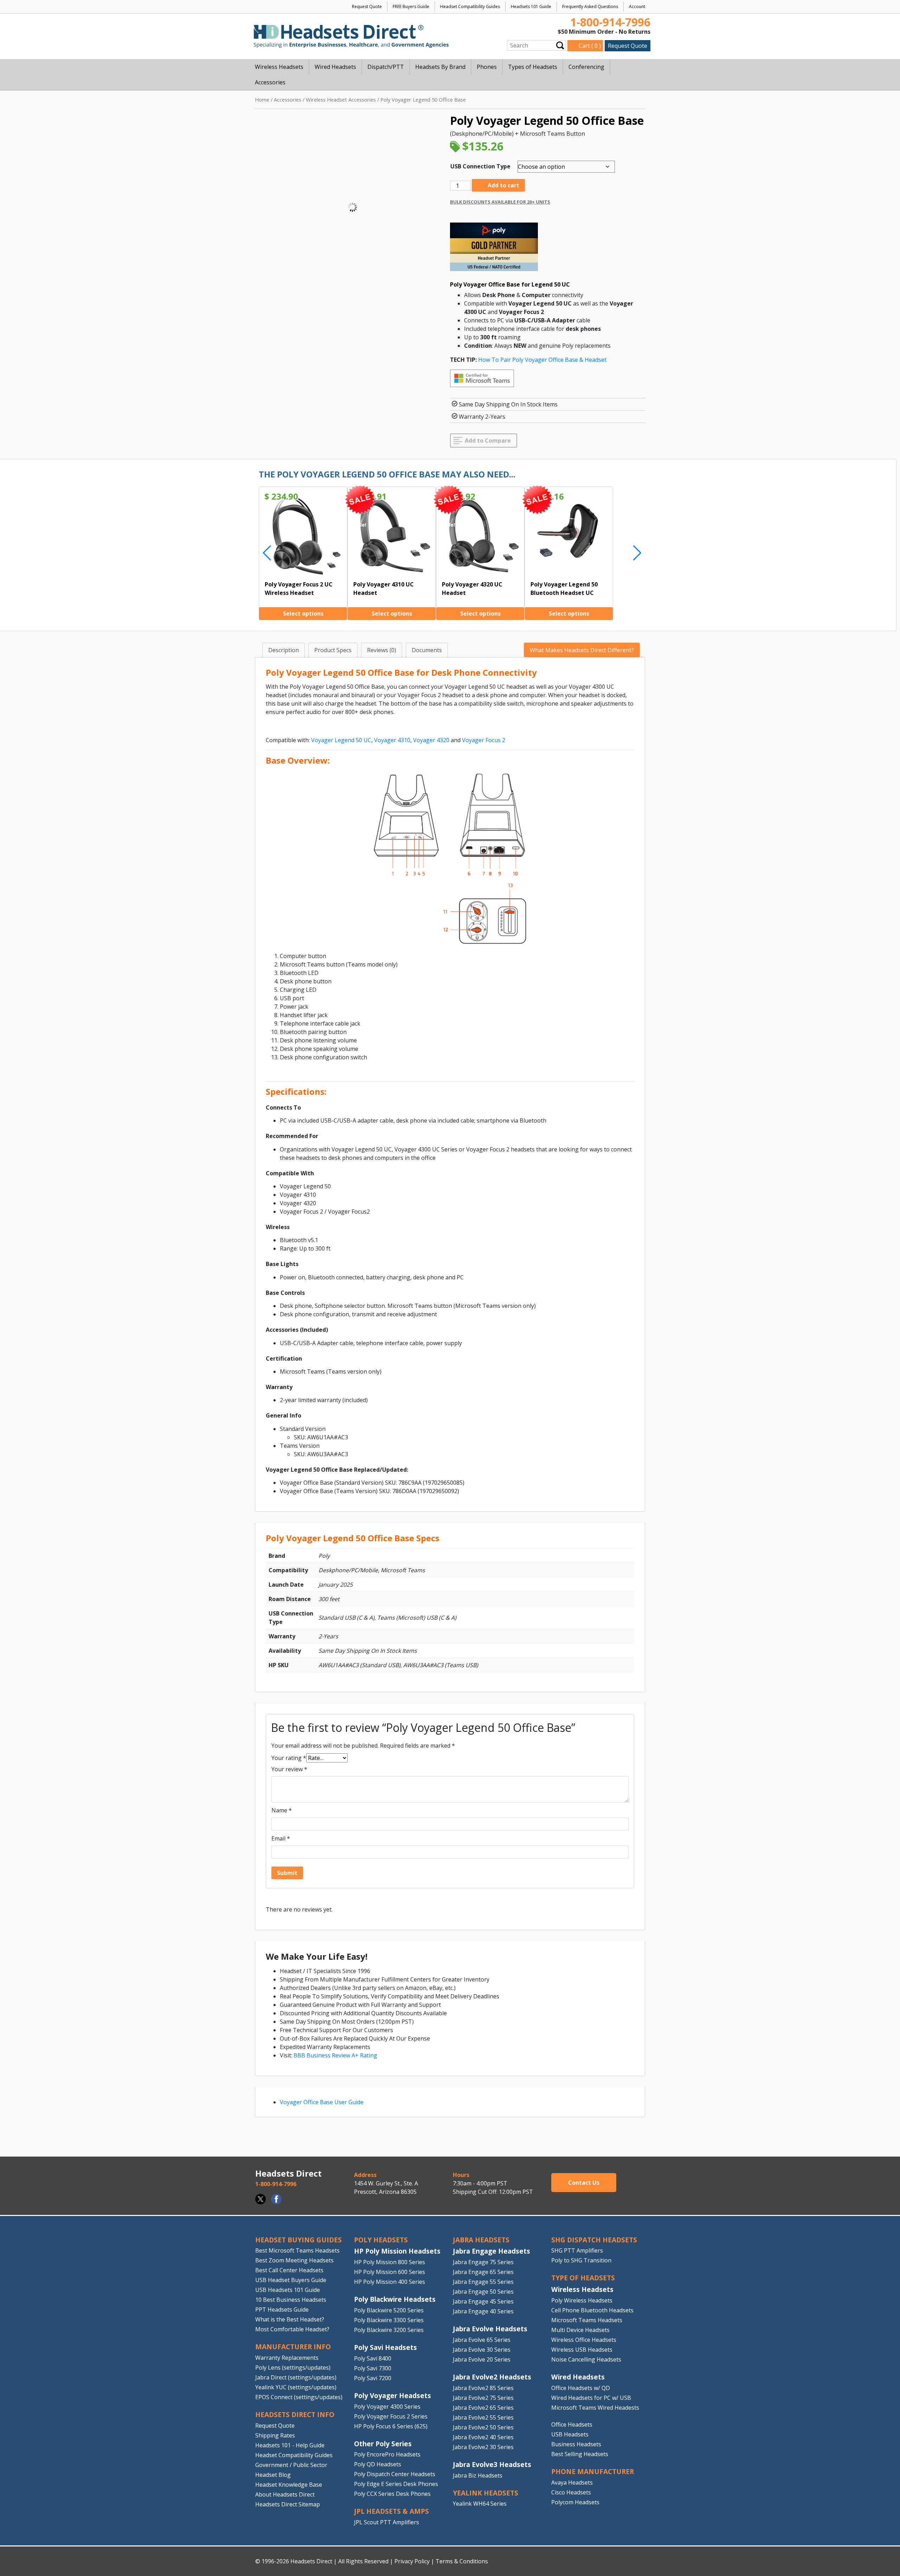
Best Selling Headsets (580, 2454)
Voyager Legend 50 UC (341, 740)
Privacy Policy (412, 2561)
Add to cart (503, 185)
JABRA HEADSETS (481, 2240)
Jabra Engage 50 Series (483, 2292)
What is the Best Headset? (290, 2319)
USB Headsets (570, 2434)
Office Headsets (572, 2424)
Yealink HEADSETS (486, 2493)
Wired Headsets (578, 2377)
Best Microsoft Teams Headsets (297, 2250)
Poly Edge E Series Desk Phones (396, 2484)
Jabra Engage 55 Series (483, 2282)
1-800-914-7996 (610, 22)
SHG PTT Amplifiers (577, 2250)
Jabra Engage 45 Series (483, 2301)
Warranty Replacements (287, 2358)
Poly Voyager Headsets (393, 2395)
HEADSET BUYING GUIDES (298, 2240)
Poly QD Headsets (378, 2464)
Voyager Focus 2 (484, 740)
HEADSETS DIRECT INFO (295, 2414)
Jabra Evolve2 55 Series (483, 2417)
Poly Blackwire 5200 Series (389, 2310)
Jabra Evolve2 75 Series (483, 2398)
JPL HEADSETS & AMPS (391, 2511)
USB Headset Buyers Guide (291, 2280)
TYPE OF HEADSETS (583, 2278)
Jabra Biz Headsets (478, 2475)
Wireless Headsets (582, 2289)
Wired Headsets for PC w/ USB (591, 2398)
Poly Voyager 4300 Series (387, 2407)
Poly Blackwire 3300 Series (389, 2320)
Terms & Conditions (462, 2561)
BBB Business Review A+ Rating (335, 2055)
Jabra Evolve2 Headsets (492, 2377)
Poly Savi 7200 (373, 2378)
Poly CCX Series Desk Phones (392, 2494)
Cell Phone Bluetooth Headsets (592, 2310)
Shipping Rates (275, 2435)
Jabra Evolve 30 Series (482, 2350)
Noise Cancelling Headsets (586, 2359)
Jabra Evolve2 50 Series (483, 2427)
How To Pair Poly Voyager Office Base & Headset (542, 360)
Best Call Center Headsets (289, 2270)
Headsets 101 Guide (531, 7)
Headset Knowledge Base (289, 2485)
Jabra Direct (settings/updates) (296, 2377)
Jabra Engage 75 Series (483, 2262)
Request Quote (367, 7)
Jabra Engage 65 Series (483, 2272)
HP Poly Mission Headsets (397, 2251)
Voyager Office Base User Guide (322, 2102)
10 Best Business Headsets (291, 2300)
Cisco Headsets (571, 2492)
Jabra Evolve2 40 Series (483, 2437)
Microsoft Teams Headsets (587, 2320)
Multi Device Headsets (580, 2330)
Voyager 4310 (392, 740)
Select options (303, 614)
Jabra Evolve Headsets (490, 2329)
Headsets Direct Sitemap (288, 2504)
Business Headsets (576, 2444)
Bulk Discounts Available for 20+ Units (500, 202)
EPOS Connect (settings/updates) (299, 2397)
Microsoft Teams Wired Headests (595, 2408)
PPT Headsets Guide (282, 2310)
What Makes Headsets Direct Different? (582, 650)
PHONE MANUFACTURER (593, 2471)
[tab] (284, 650)
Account (637, 7)
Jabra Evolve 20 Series (482, 2359)
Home (262, 99)
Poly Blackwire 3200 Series (389, 2330)
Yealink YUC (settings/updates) (296, 2387)
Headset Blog (273, 2475)
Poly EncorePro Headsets (387, 2454)
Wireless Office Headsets (584, 2340)
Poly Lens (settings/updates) (293, 2368)
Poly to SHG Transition (581, 2260)
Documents (427, 650)
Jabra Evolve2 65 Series (483, 2408)
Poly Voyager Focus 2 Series (391, 2416)
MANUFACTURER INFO (293, 2347)
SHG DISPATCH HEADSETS (594, 2240)
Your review (289, 1769)
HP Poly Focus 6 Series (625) (391, 2426)
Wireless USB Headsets (582, 2350)
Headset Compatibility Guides (470, 7)
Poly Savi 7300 (373, 2368)
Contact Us (584, 2183)
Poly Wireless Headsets (582, 2300)
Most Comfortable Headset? (292, 2329)
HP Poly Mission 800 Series (390, 2262)
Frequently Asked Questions (590, 7)
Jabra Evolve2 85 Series (483, 2388)
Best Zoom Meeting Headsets (294, 2260)
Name (282, 1810)
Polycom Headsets (575, 2502)
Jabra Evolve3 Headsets (492, 2464)
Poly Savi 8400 (373, 2358)
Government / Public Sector (291, 2465)
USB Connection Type (480, 166)
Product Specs (333, 650)
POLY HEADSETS (381, 2240)
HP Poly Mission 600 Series (390, 2272)
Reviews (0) (382, 650)
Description (284, 650)
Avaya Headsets (572, 2482)
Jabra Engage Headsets (491, 2251)
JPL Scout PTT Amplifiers (387, 2522)
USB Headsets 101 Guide (288, 2290)
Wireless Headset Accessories (341, 99)
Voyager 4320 (431, 740)
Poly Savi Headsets (385, 2347)
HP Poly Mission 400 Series (390, 2282)
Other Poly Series (383, 2444)
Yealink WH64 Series (480, 2504)
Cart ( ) (590, 46)
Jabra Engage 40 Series (483, 2311)
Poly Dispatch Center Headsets (395, 2474)
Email (281, 1838)
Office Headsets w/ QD (581, 2388)
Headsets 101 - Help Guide (290, 2445)
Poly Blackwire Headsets (395, 2299)
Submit (560, 45)
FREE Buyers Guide (411, 7)
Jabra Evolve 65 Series (482, 2340)
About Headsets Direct (285, 2494)
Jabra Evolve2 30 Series (483, 2447)
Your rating (289, 1758)
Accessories (288, 99)
